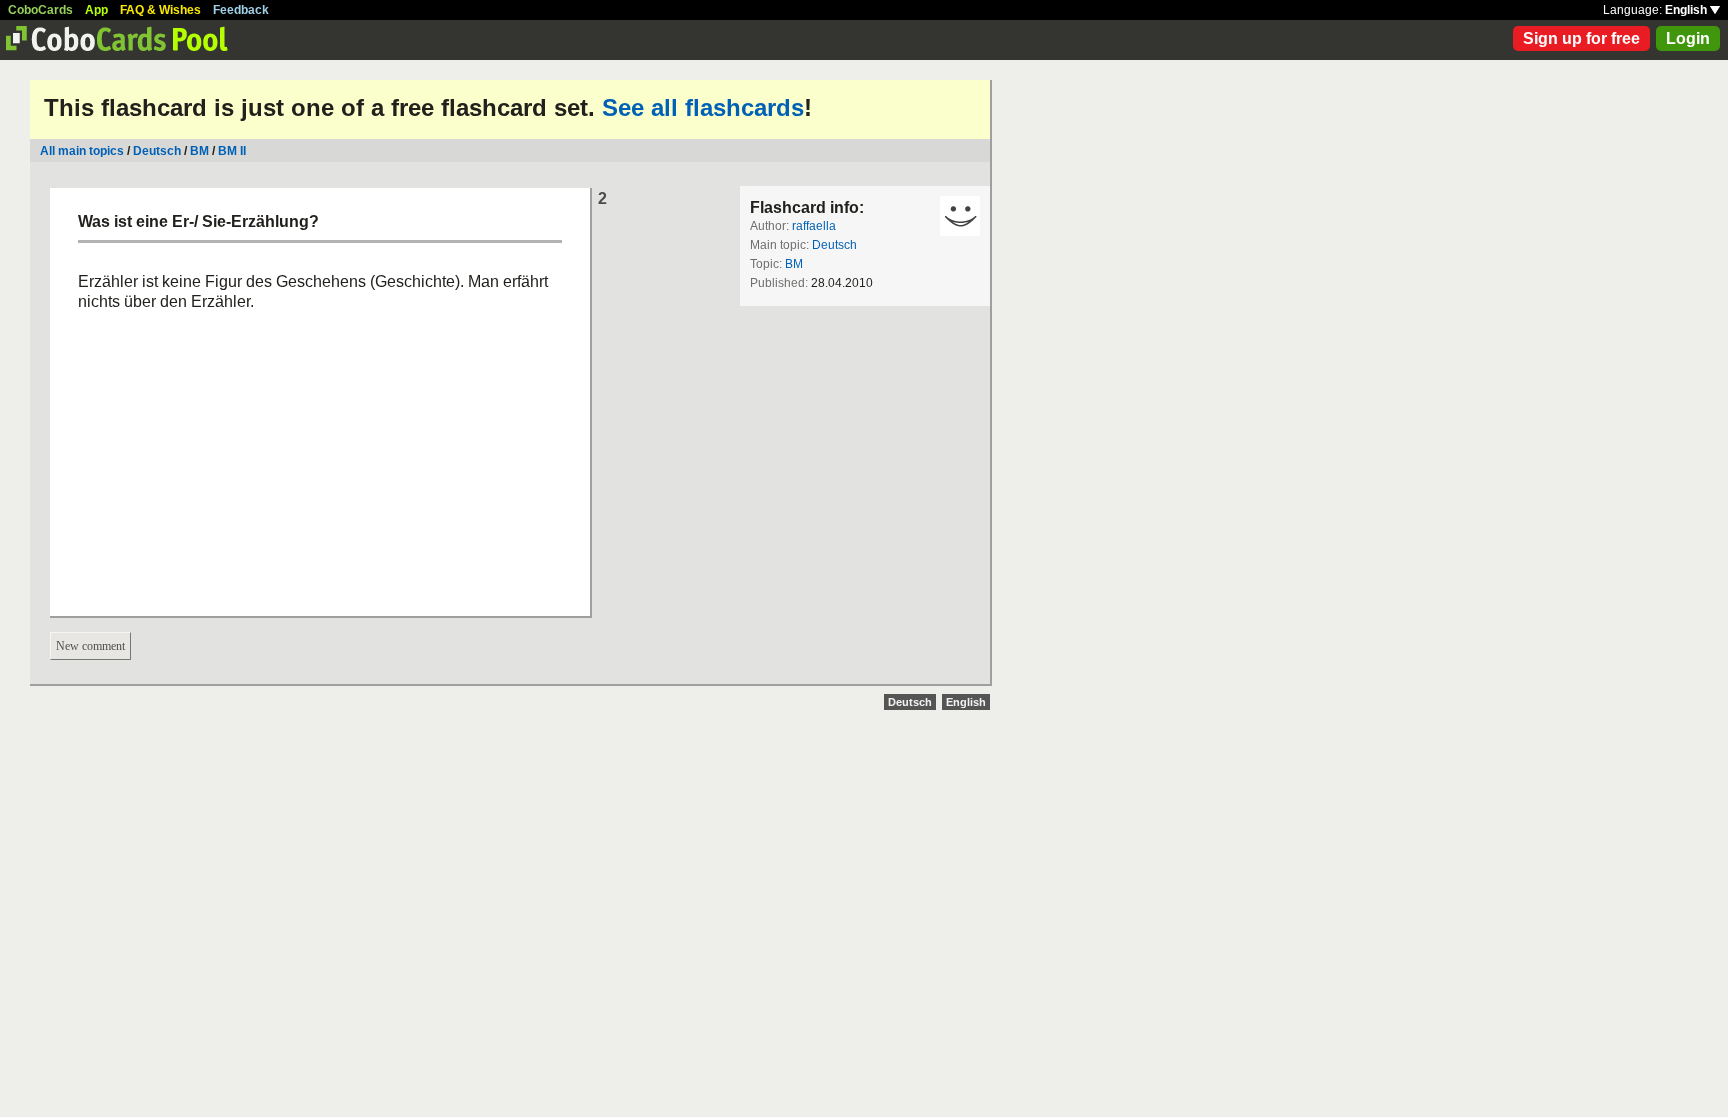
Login (1688, 38)
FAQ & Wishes (160, 10)
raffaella (814, 226)
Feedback (241, 10)
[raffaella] (960, 216)
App (96, 10)
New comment (90, 646)
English (1687, 10)
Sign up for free (1581, 38)
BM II (232, 151)
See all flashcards (703, 107)
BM (199, 151)
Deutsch (157, 151)
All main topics (82, 151)
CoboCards (40, 10)
